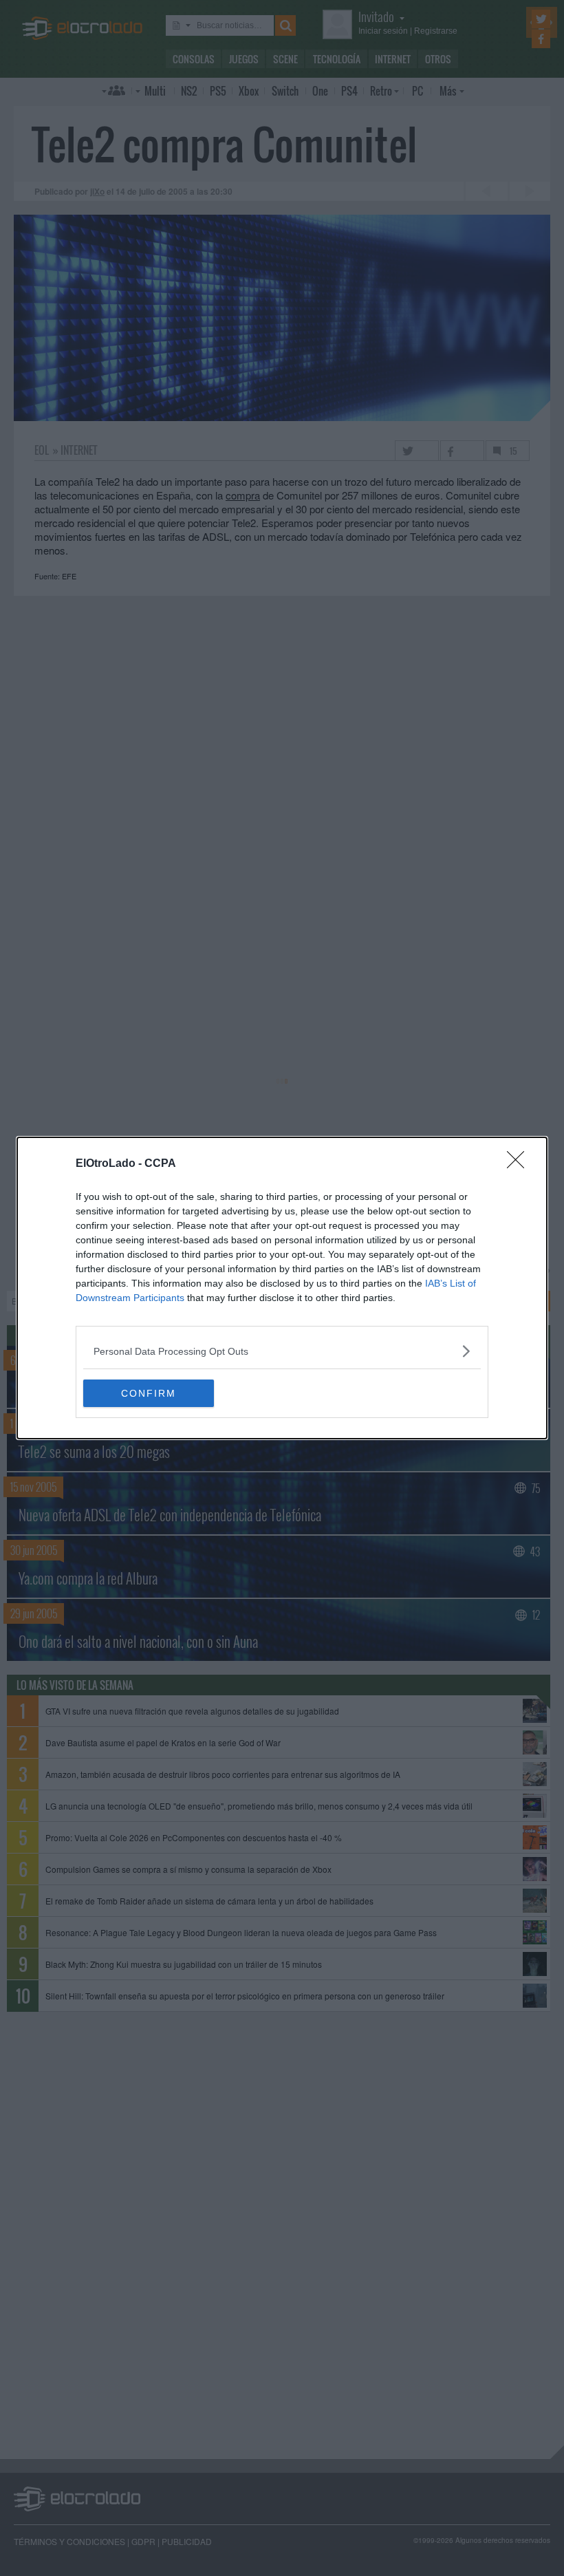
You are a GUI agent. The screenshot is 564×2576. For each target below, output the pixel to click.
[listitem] (282, 1351)
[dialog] (282, 1288)
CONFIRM (149, 1393)
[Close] (520, 1164)
